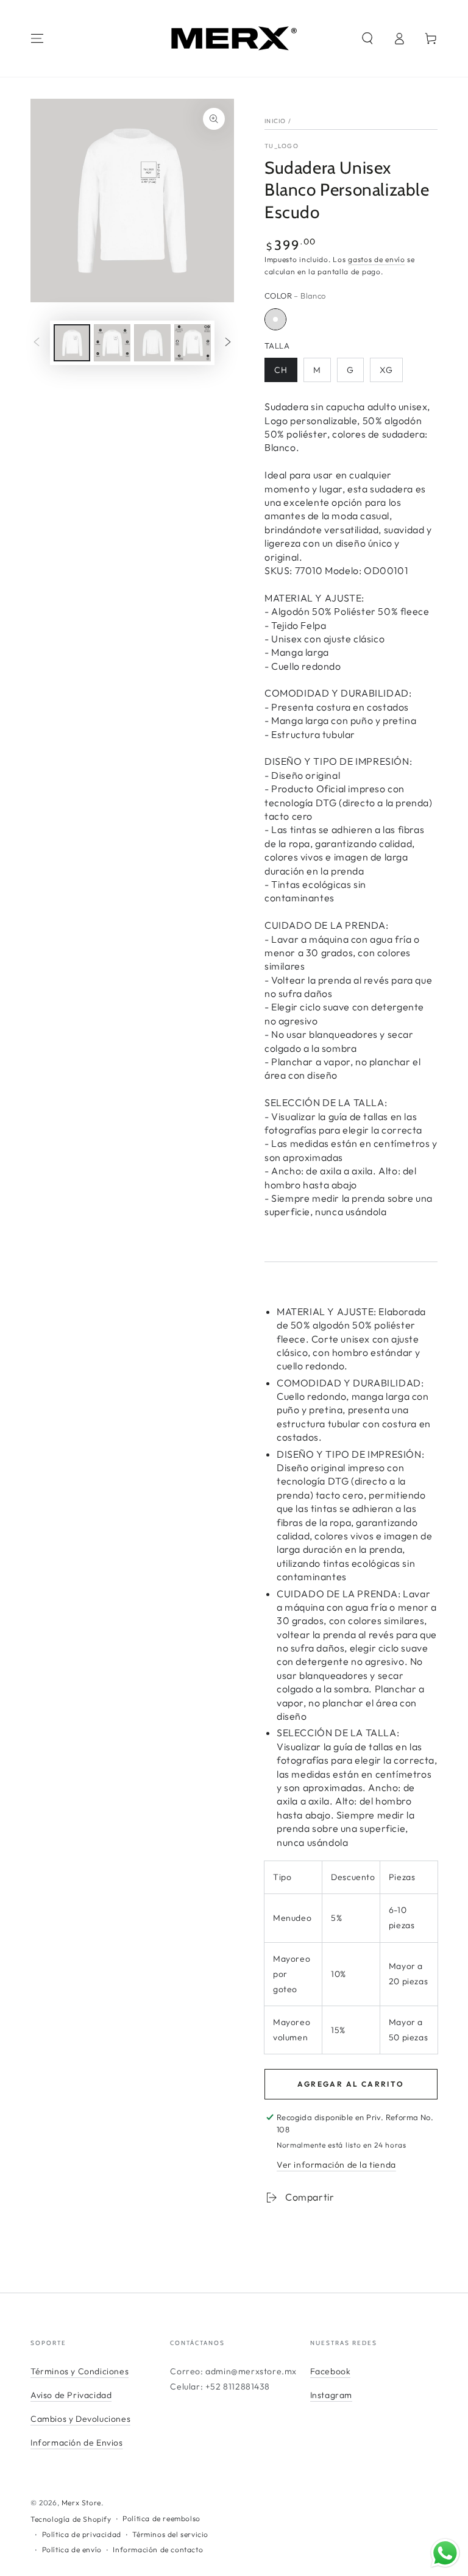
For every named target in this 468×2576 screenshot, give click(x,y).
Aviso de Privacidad (71, 2395)
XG (386, 370)
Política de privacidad (82, 2534)
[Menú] (37, 38)
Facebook (331, 2371)
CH (281, 370)
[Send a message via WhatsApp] (445, 2553)
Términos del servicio (170, 2534)
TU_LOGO (282, 146)
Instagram (331, 2395)
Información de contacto (158, 2549)
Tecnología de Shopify (71, 2519)
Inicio (275, 121)
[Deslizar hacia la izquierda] (37, 343)
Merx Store (81, 2503)
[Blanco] (275, 319)
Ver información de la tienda (336, 2165)
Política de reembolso (161, 2518)
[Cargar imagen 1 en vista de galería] (72, 343)
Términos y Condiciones (80, 2371)
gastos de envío (377, 259)
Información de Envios (77, 2443)
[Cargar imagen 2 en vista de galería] (112, 343)
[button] (367, 38)
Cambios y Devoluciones (80, 2419)
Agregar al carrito (351, 2084)
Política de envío (72, 2549)
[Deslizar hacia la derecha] (228, 343)
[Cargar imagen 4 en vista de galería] (193, 343)
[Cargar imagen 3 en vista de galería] (152, 343)
